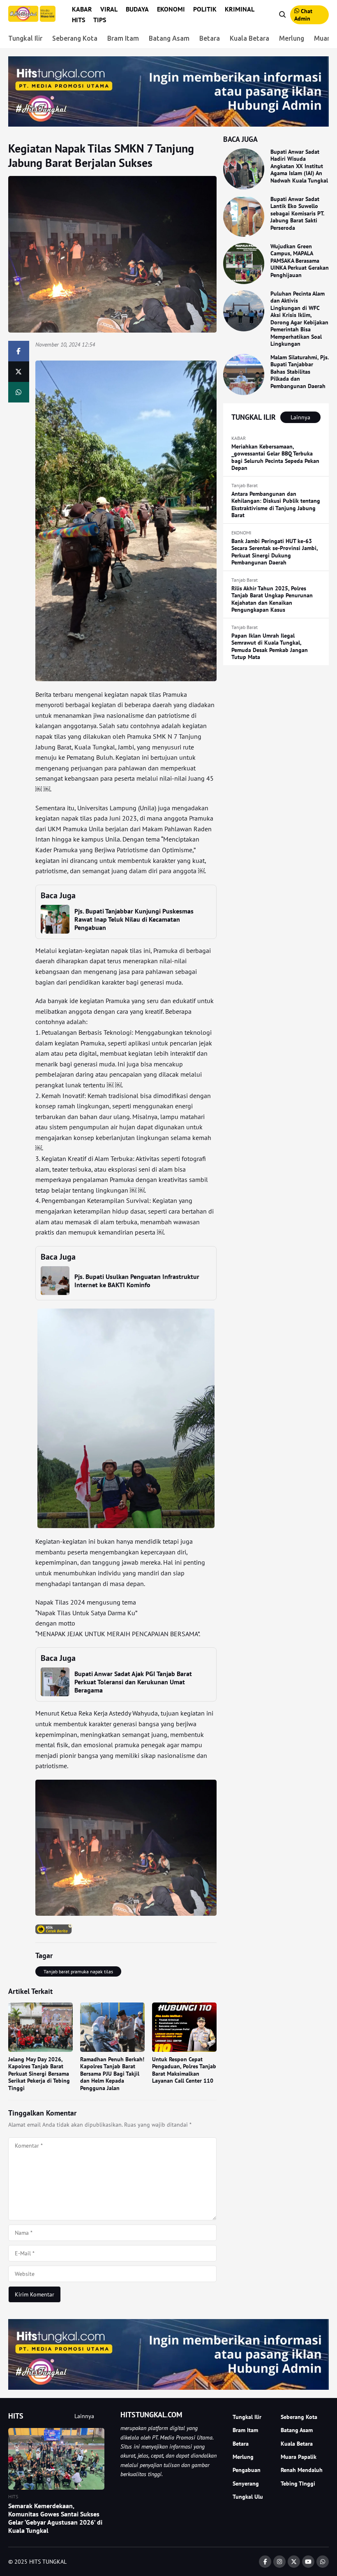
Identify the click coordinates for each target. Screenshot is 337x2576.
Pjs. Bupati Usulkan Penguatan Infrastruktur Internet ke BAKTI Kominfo (137, 1281)
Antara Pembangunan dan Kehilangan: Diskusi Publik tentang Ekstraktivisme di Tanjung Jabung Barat (276, 505)
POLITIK (205, 9)
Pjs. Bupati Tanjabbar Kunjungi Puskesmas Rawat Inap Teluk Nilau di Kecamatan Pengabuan (134, 919)
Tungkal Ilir (25, 38)
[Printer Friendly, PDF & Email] (54, 1929)
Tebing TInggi (298, 2484)
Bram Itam (123, 38)
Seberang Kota (75, 38)
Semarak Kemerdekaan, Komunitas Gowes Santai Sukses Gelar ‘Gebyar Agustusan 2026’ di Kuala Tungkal (55, 2518)
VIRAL (109, 9)
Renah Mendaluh (302, 2470)
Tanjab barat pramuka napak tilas (78, 1971)
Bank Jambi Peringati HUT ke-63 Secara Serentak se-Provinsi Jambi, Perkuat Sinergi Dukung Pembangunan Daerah (275, 552)
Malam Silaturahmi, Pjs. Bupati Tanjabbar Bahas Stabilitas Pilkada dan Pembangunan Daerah (299, 372)
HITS (78, 20)
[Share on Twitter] (19, 372)
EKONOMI (171, 9)
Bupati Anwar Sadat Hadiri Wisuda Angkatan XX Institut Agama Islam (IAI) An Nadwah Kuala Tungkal (299, 166)
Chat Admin (303, 15)
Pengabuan (247, 2470)
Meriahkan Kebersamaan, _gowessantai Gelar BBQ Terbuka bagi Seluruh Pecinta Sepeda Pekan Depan (275, 457)
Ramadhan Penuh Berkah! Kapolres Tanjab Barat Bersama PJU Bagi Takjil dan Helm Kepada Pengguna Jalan (112, 2074)
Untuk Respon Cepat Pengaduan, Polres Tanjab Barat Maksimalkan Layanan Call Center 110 (184, 2070)
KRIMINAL (240, 9)
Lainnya (300, 417)
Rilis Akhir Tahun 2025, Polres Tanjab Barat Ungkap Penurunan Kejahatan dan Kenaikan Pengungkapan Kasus (272, 599)
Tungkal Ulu (248, 2497)
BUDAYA (137, 9)
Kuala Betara (249, 38)
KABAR (82, 9)
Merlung (292, 38)
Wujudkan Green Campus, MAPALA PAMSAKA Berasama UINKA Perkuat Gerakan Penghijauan (300, 261)
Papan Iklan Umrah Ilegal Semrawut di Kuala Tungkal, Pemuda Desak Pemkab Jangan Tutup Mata (270, 646)
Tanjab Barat (245, 485)
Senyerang (246, 2484)
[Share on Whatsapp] (19, 392)
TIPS (100, 20)
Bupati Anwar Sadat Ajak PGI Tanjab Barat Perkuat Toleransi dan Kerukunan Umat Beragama (133, 1682)
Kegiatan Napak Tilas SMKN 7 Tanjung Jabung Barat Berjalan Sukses (101, 155)
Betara (210, 38)
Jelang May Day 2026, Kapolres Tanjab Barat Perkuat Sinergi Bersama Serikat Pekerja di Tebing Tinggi (39, 2074)
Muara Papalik (299, 2457)
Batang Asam (169, 38)
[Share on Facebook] (19, 351)
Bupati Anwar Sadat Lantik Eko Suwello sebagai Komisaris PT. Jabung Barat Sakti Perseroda (297, 213)
